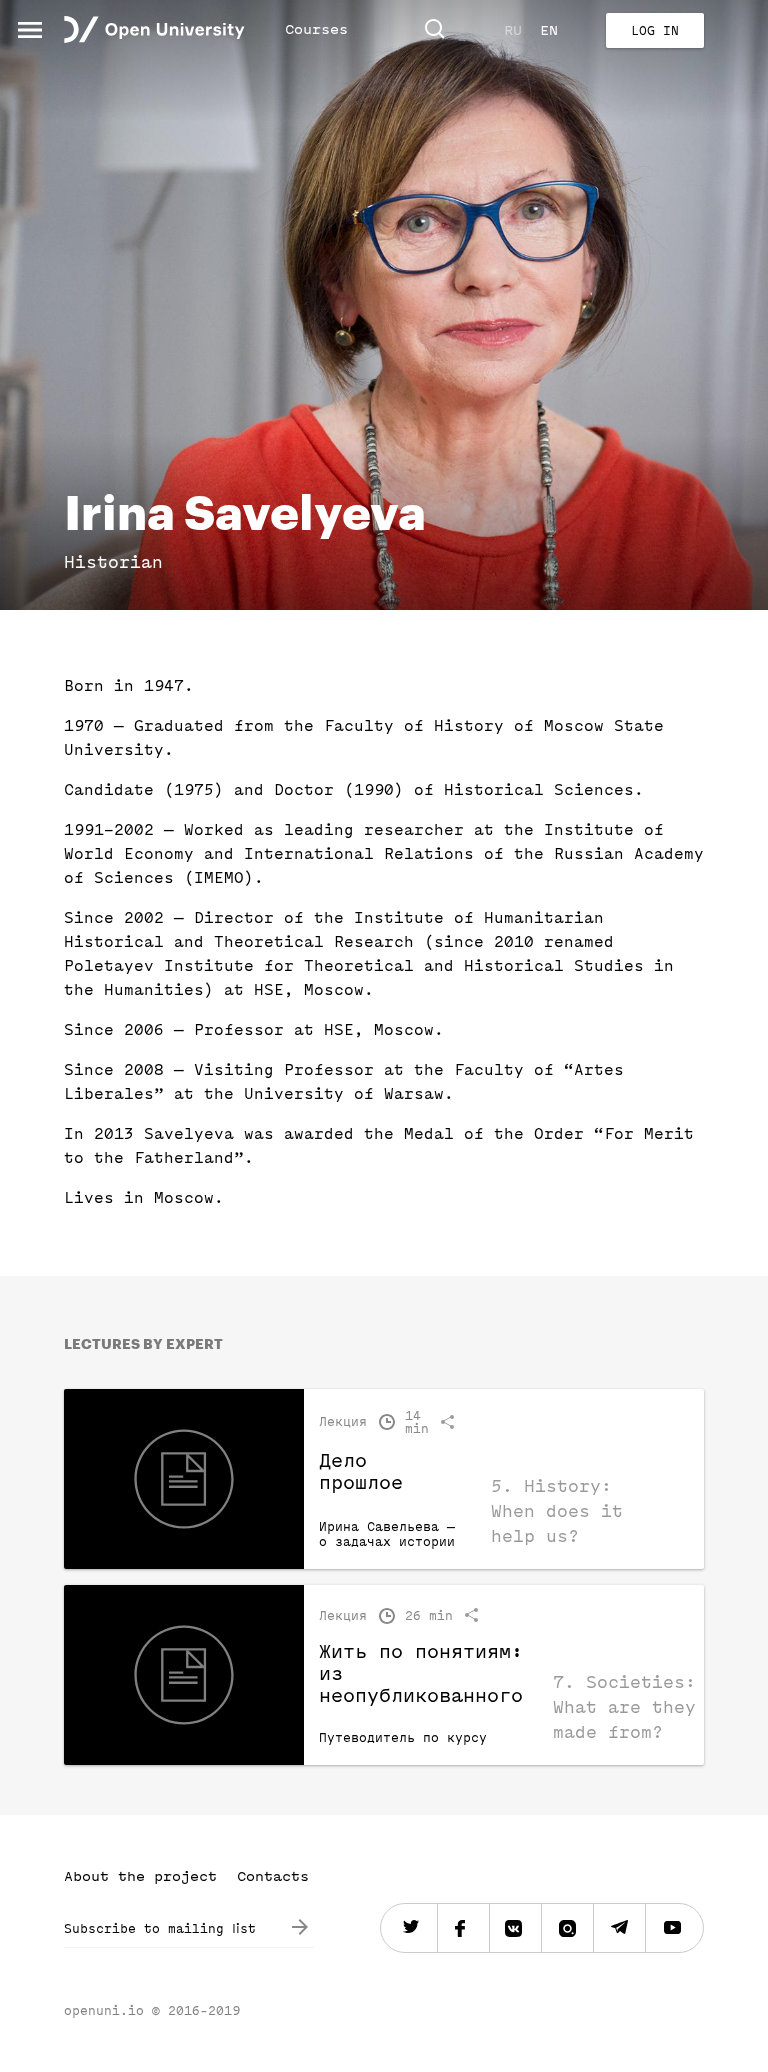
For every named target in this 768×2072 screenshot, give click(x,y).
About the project (140, 1876)
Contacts (273, 1876)
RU (513, 30)
